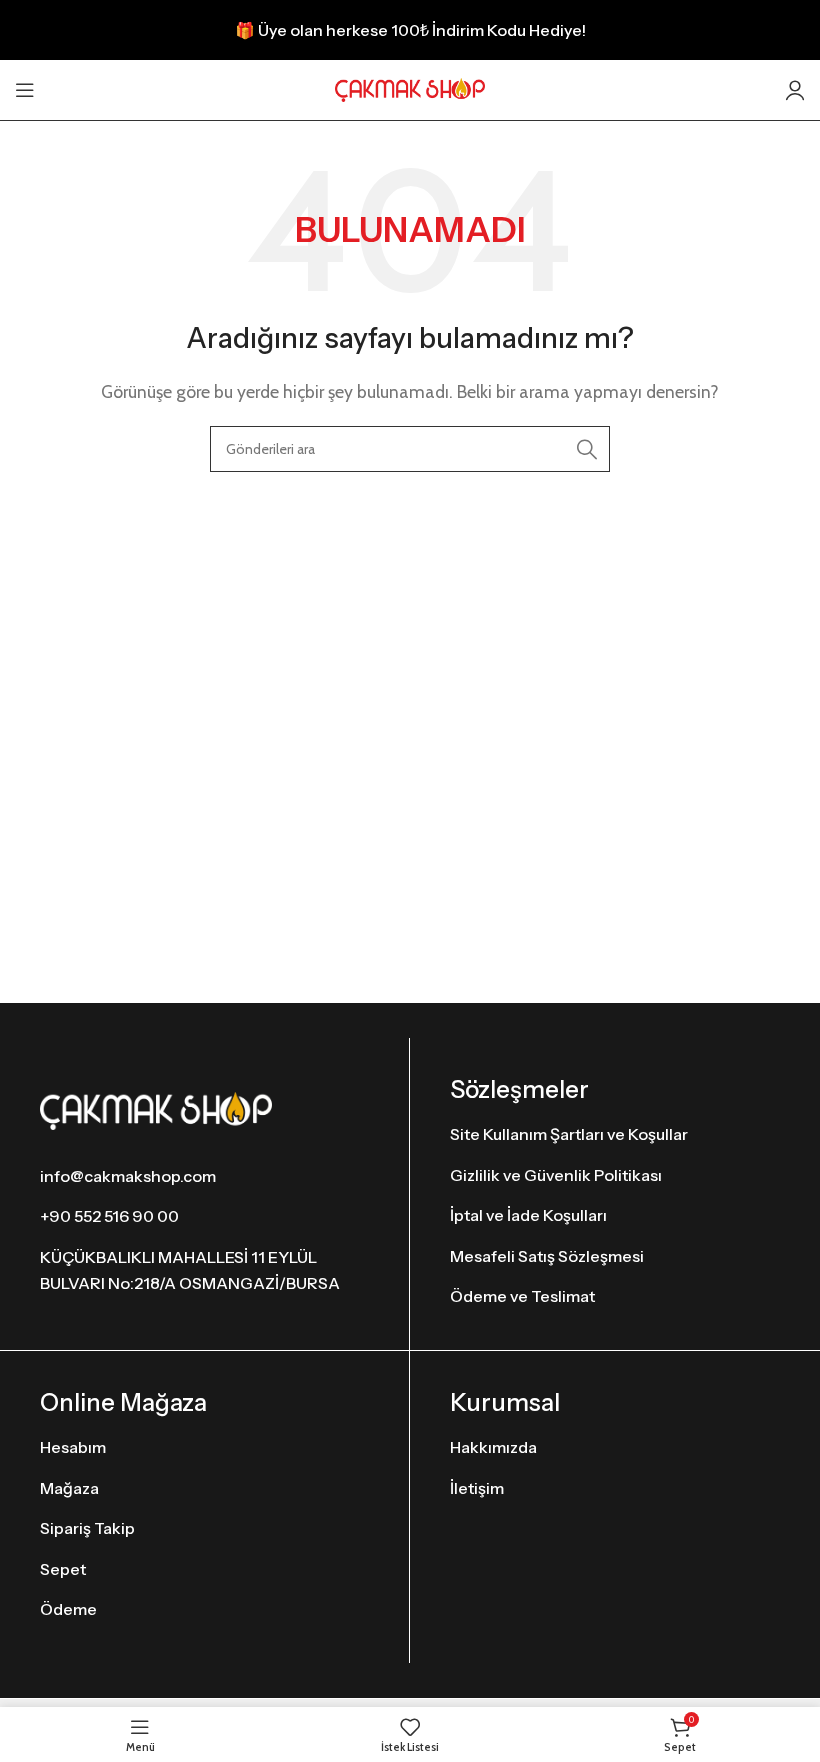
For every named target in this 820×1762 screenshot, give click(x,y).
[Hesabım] (795, 90)
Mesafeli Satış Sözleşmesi (547, 1256)
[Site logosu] (410, 88)
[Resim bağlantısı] (156, 1109)
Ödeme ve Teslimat (522, 1296)
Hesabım (73, 1447)
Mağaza (69, 1488)
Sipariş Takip (87, 1528)
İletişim (477, 1488)
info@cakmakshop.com (128, 1176)
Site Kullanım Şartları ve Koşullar (569, 1134)
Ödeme (68, 1609)
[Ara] (587, 449)
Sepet (63, 1569)
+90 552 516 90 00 (109, 1216)
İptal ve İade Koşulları (528, 1215)
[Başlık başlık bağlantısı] (410, 30)
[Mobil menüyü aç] (25, 90)
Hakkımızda (493, 1447)
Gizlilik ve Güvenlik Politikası (556, 1175)
